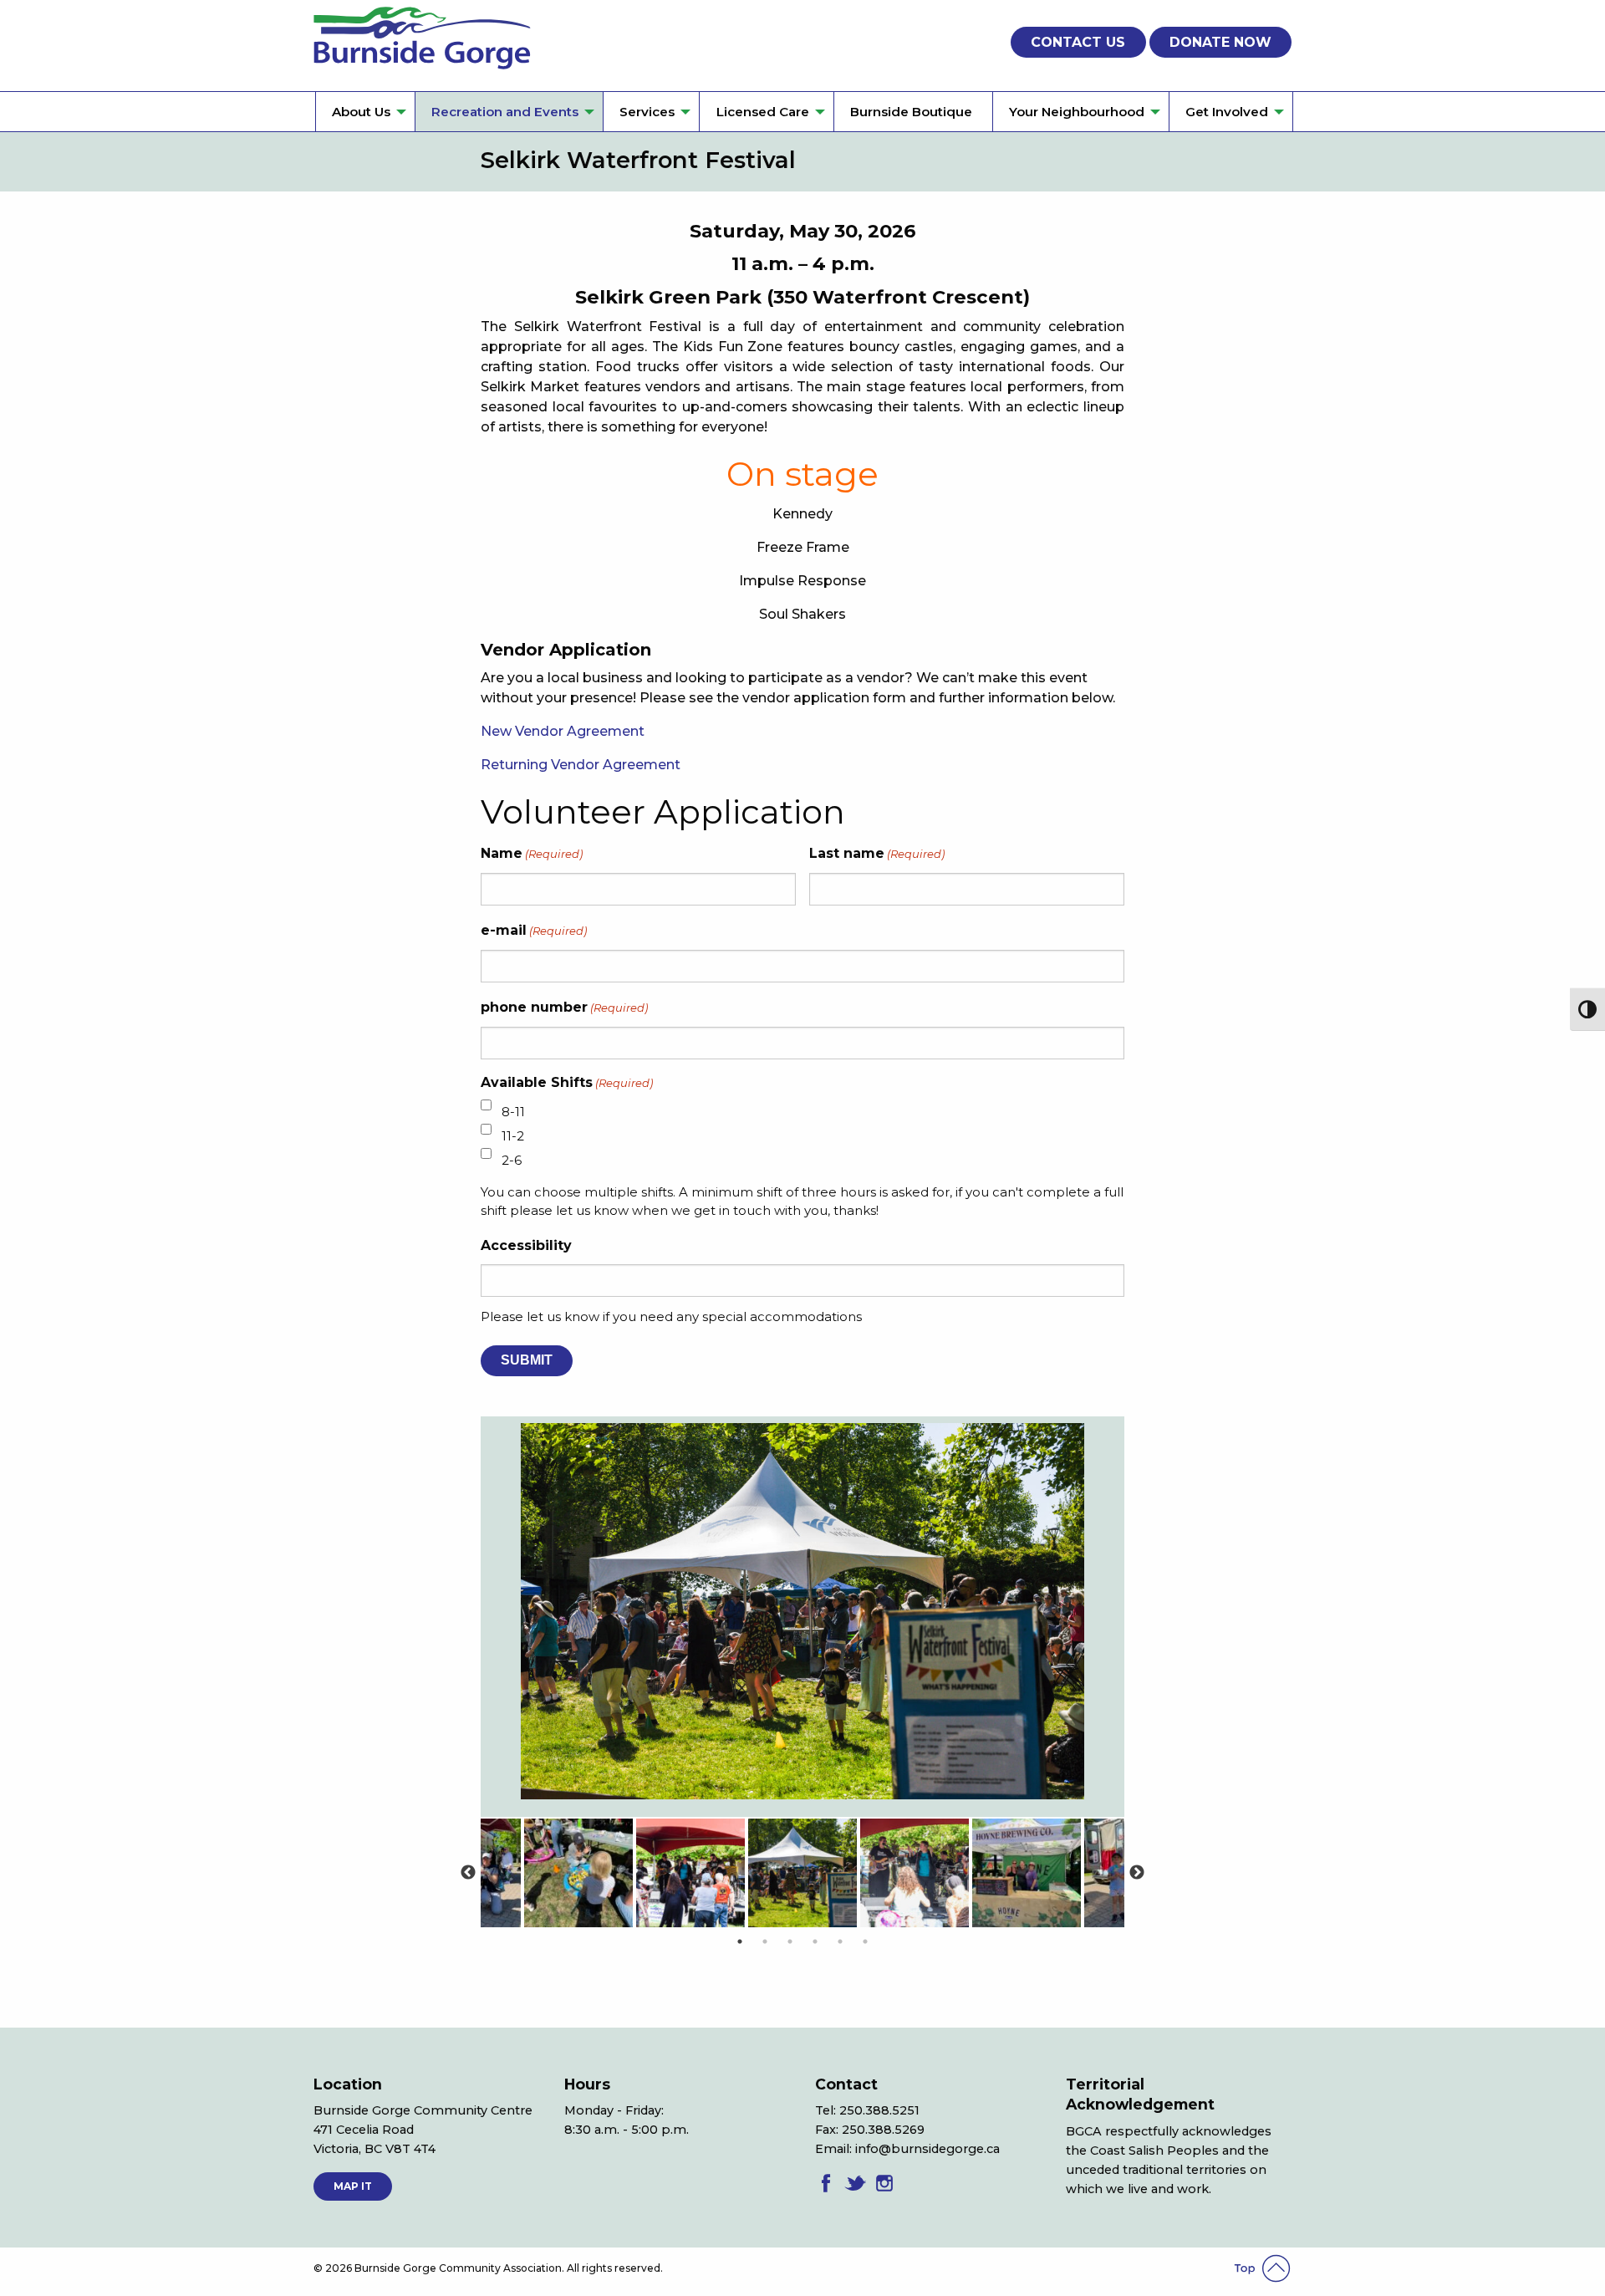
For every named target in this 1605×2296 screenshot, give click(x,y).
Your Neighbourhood (1077, 112)
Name (532, 853)
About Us (361, 112)
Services (647, 112)
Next (1137, 1873)
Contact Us (1078, 42)
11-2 (513, 1136)
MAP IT (353, 2186)
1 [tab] (740, 1941)
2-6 (512, 1160)
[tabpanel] (802, 1873)
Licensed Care (763, 112)
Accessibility (526, 1245)
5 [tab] (840, 1941)
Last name (877, 853)
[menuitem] (365, 112)
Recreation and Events (505, 112)
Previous (468, 1873)
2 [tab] (765, 1941)
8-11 (513, 1112)
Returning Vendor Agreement (581, 765)
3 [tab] (790, 1941)
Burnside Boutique (911, 112)
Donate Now (1220, 42)
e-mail (534, 930)
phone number (564, 1007)
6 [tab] (865, 1941)
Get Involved (1227, 112)
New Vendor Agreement (563, 731)
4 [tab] (815, 1941)
